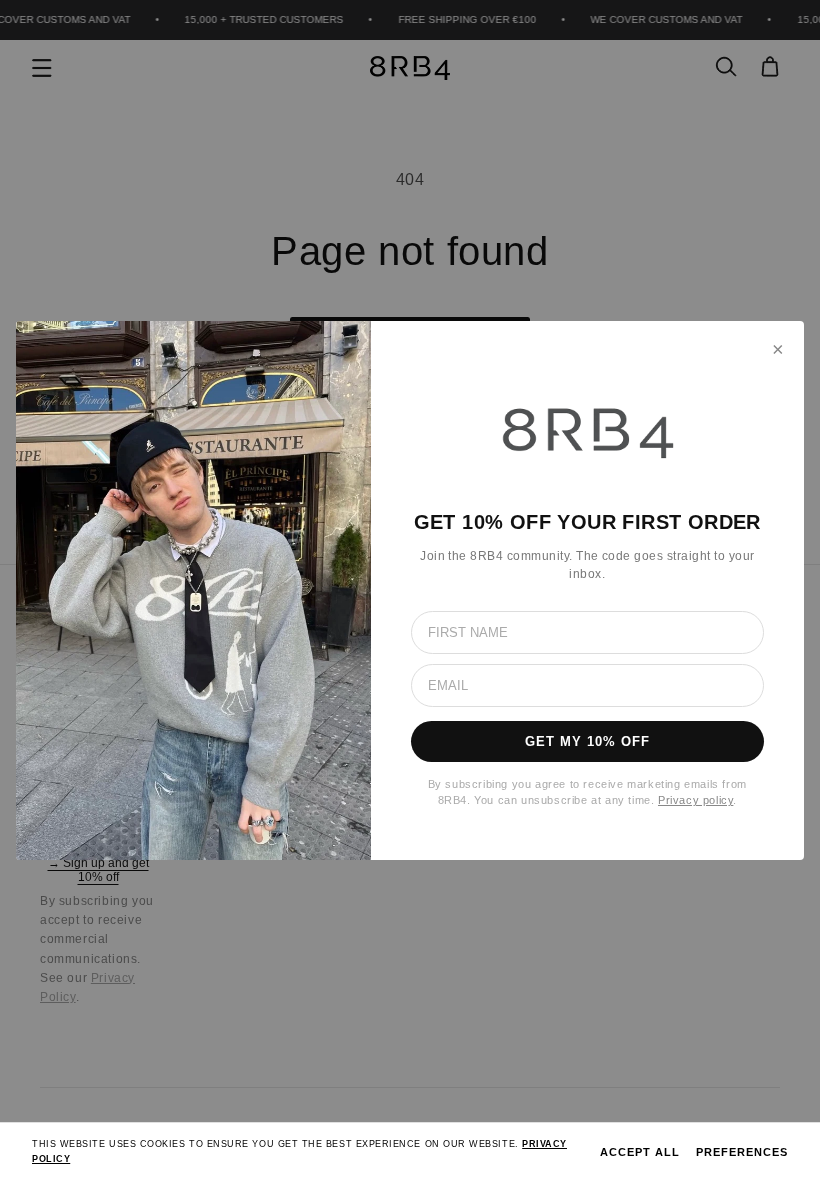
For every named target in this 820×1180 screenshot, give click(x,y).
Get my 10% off (588, 741)
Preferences (742, 1152)
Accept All (640, 1152)
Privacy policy (695, 800)
